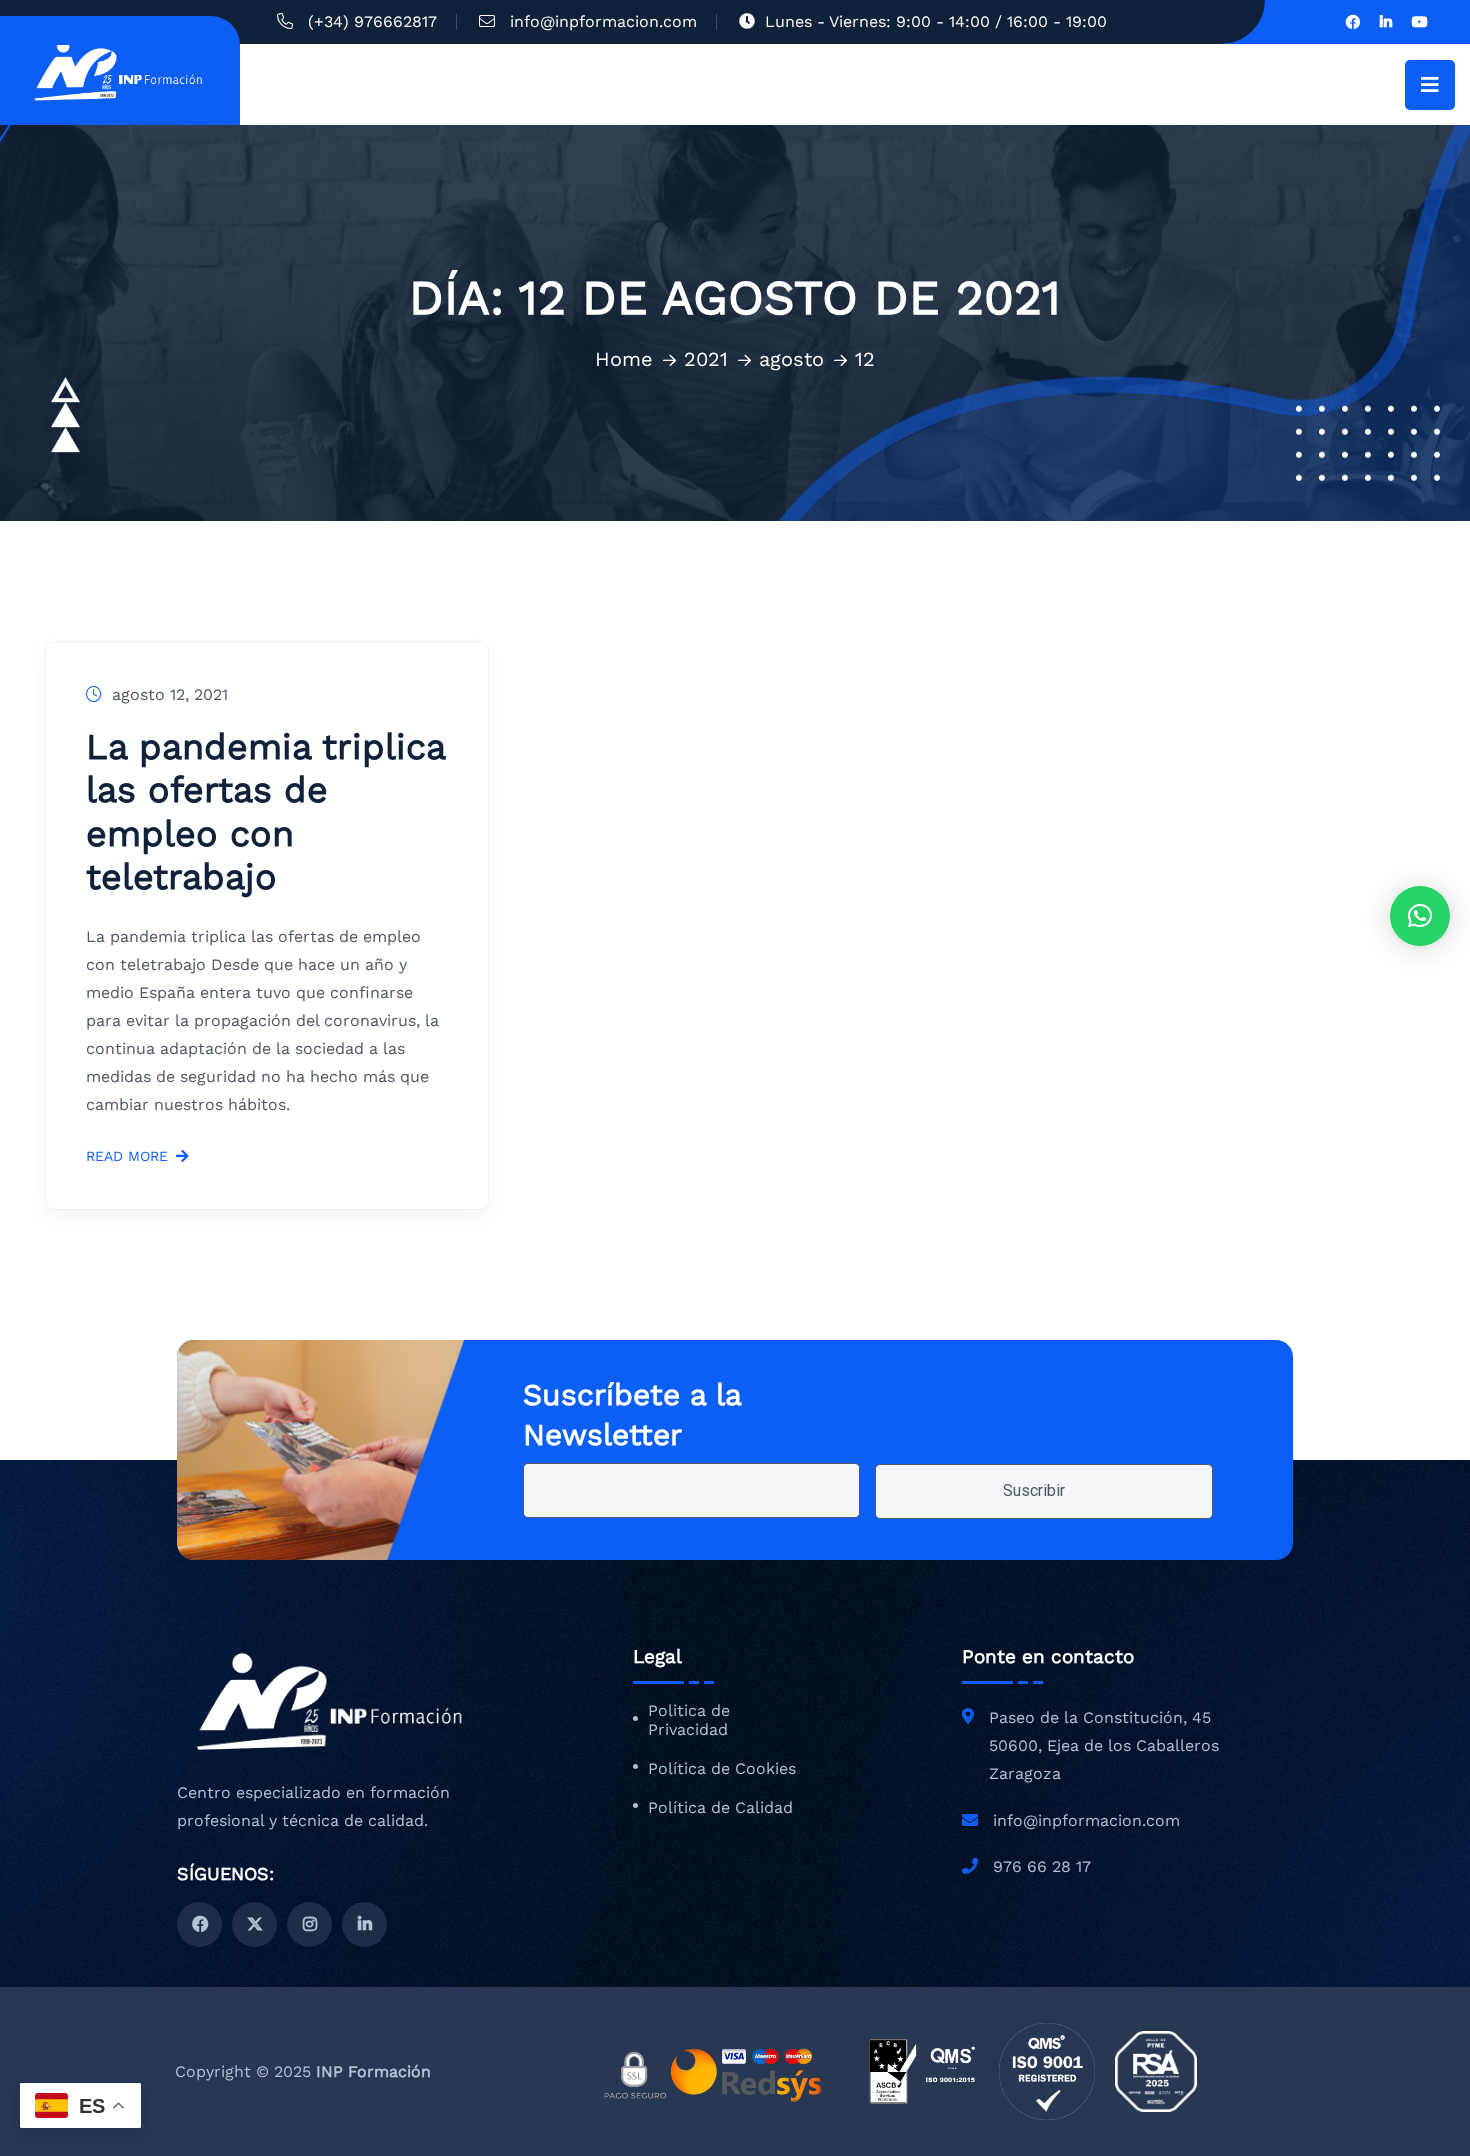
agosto (791, 359)
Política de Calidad (720, 1808)
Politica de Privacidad (689, 1720)
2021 (706, 359)
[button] (1420, 916)
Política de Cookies (722, 1769)
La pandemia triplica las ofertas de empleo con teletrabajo (265, 812)
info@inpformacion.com (603, 21)
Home (624, 359)
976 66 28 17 (1042, 1866)
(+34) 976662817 (372, 21)
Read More (127, 1156)
